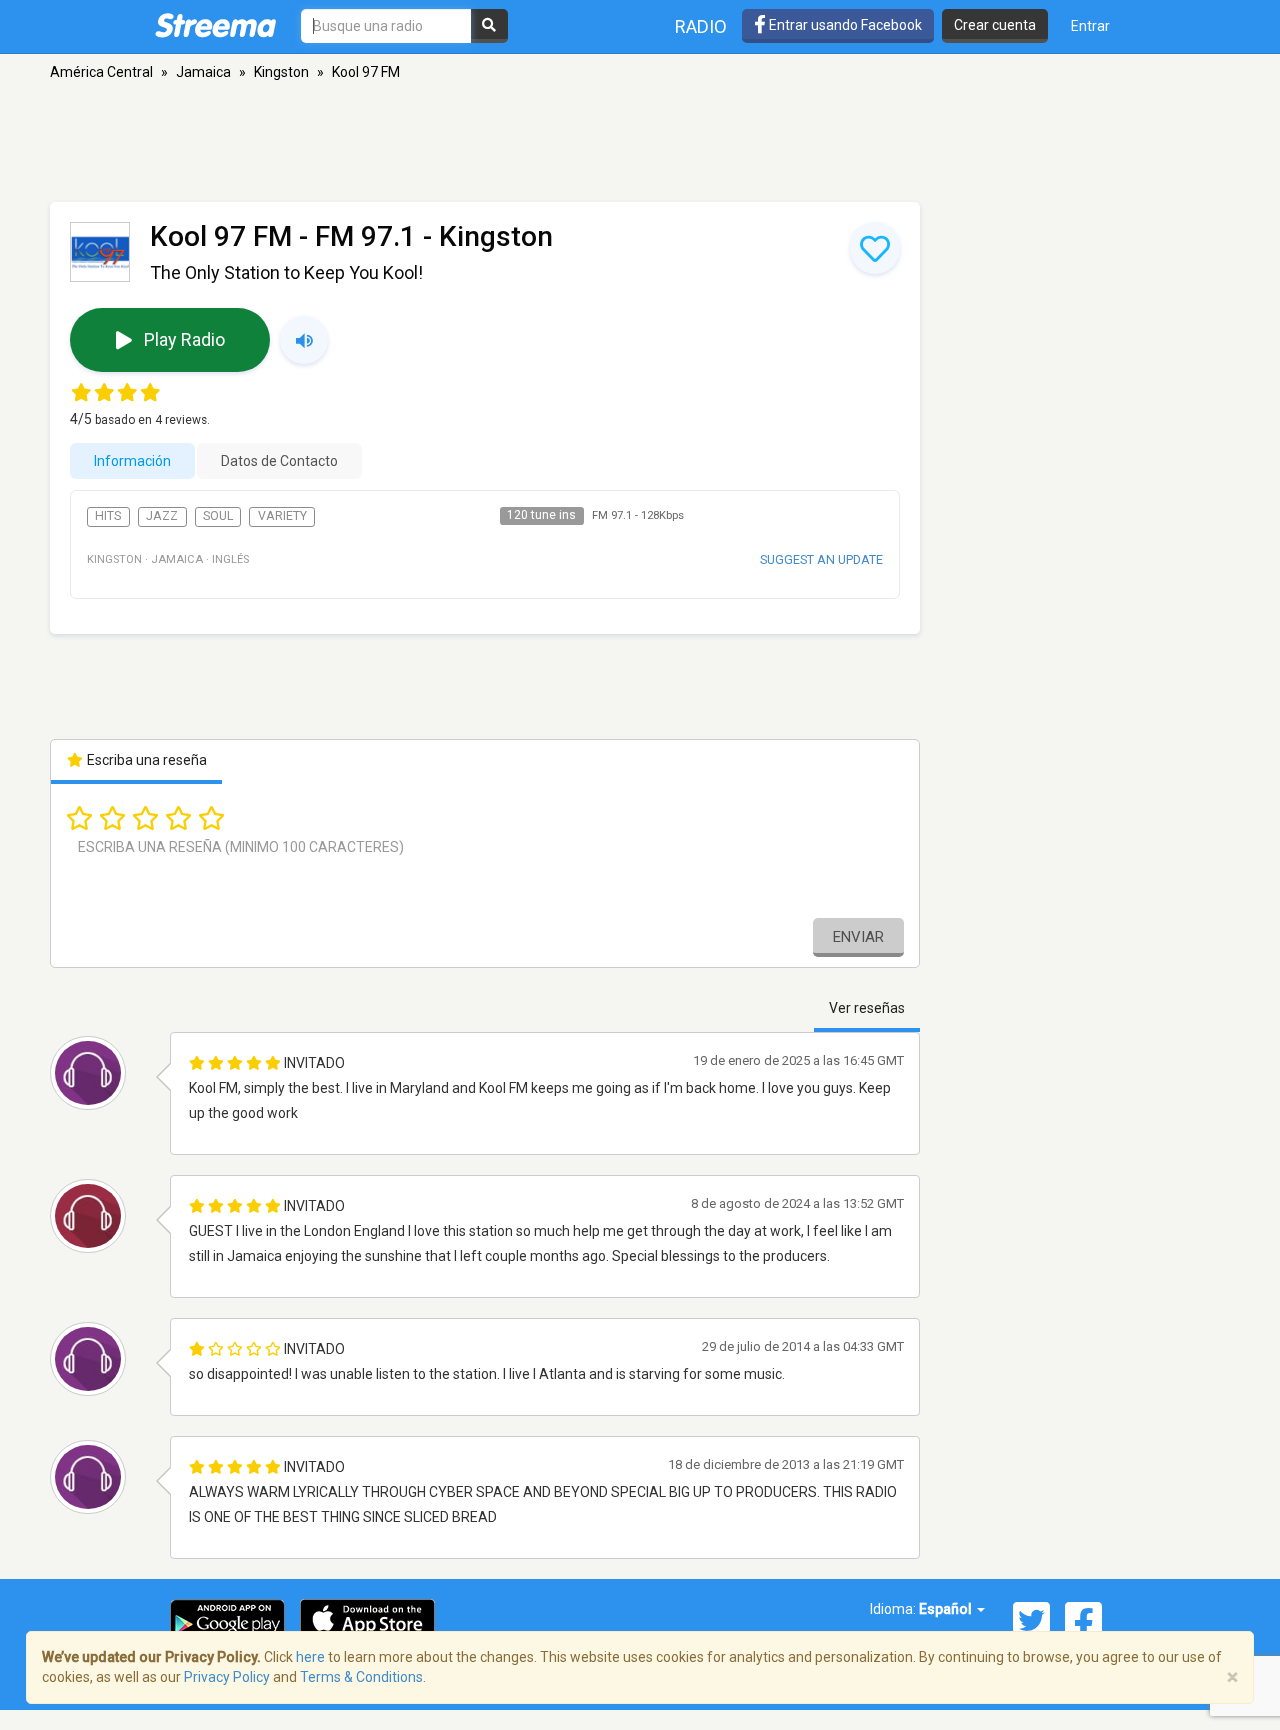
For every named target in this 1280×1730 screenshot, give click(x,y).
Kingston (281, 72)
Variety (282, 516)
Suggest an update (821, 559)
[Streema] (215, 25)
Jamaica (203, 72)
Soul (218, 516)
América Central (101, 72)
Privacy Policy (227, 1677)
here (310, 1657)
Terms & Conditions (361, 1677)
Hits (108, 516)
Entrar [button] (1090, 26)
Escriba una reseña (145, 760)
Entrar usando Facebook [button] (844, 25)
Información (132, 461)
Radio (701, 26)
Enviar (858, 937)
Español (947, 1609)
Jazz (162, 516)
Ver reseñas (867, 1008)
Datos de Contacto (279, 461)
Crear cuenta (995, 25)
